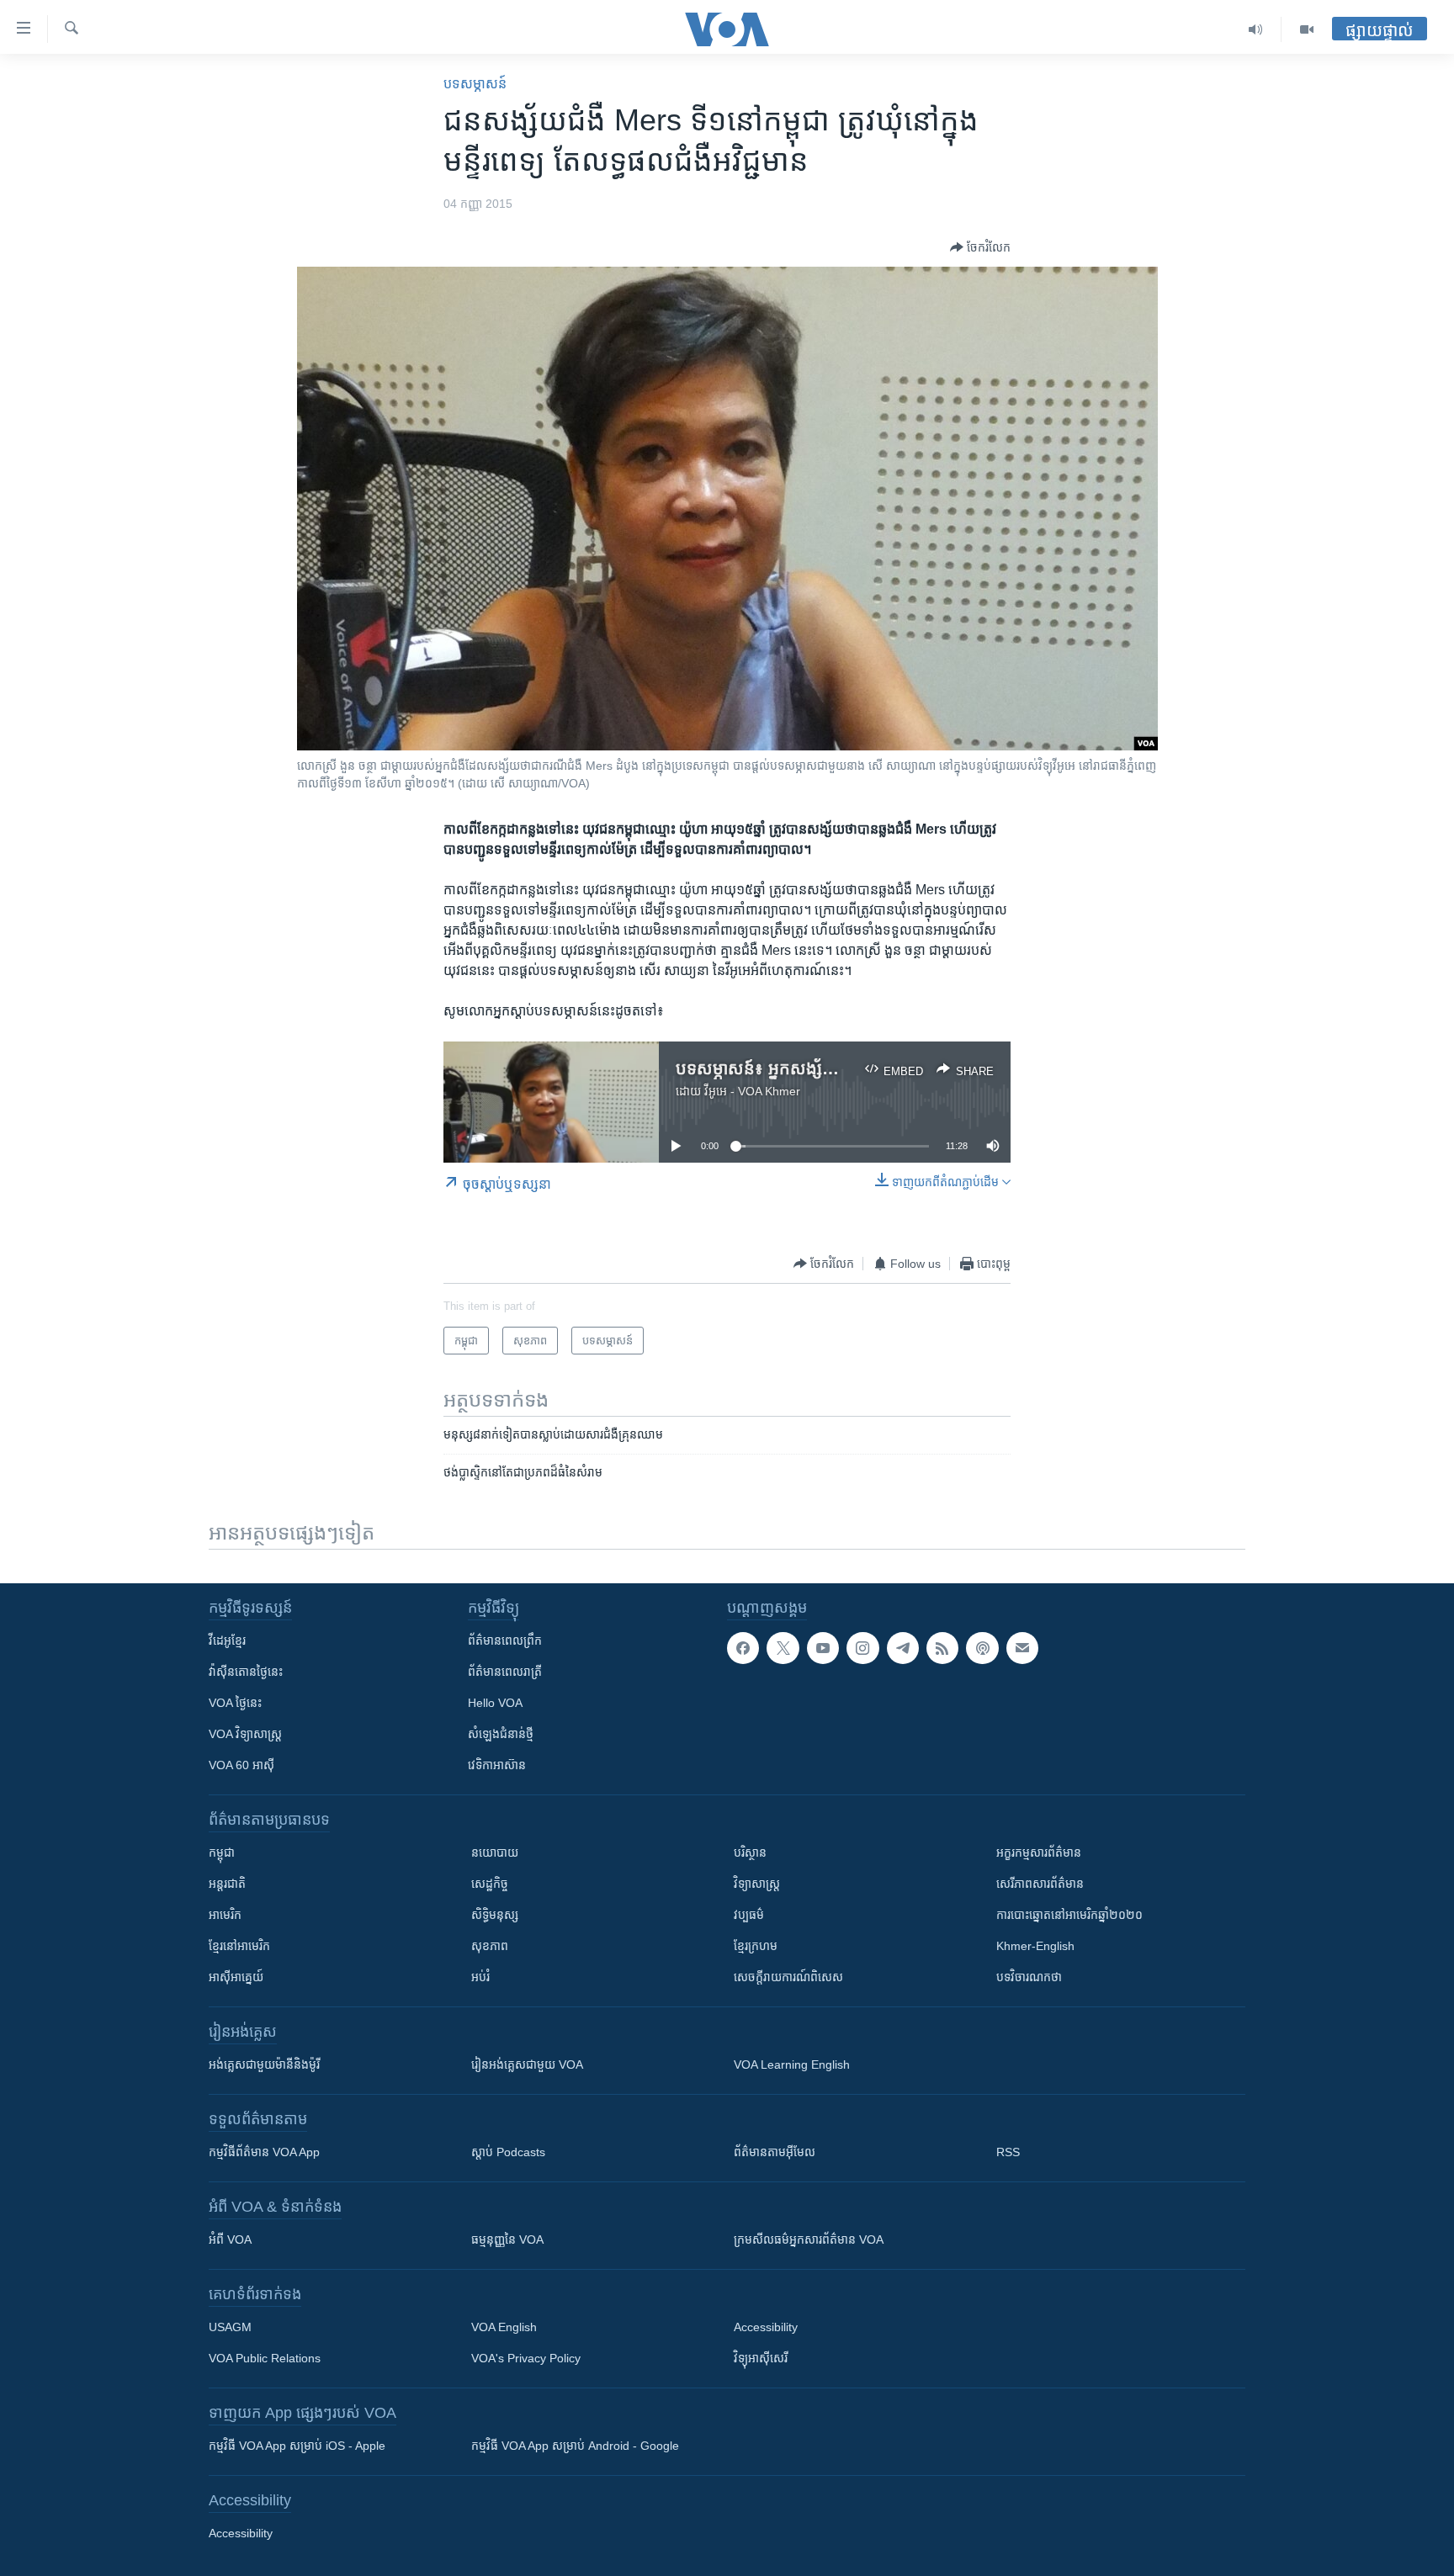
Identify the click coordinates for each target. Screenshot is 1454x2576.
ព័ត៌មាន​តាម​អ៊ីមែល (775, 2152)
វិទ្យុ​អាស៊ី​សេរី (761, 2358)
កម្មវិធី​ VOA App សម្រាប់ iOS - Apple (297, 2446)
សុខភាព (490, 1946)
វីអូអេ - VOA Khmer (752, 1091)
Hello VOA (495, 1703)
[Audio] (1256, 29)
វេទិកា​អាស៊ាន (497, 1765)
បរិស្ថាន (750, 1852)
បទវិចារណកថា (1029, 1977)
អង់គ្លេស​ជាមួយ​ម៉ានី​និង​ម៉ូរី (264, 2065)
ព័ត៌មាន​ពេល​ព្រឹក (505, 1640)
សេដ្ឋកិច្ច (490, 1884)
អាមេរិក (225, 1915)
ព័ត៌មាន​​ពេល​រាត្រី (505, 1672)
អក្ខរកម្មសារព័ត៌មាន (1039, 1852)
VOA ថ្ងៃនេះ (235, 1703)
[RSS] (942, 1648)
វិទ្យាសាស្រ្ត (757, 1884)
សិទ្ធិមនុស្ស (495, 1915)
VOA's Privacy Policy (526, 2358)
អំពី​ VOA (230, 2239)
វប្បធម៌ (749, 1915)
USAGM (230, 2327)
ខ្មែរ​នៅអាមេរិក (239, 1946)
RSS (1008, 2152)
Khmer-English (1035, 1946)
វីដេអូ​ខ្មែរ (227, 1640)
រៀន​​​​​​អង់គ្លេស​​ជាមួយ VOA (527, 2065)
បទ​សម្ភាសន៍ (475, 84)
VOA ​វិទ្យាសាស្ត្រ (245, 1734)
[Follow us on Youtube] (823, 1648)
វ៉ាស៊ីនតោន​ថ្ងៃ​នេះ (246, 1672)
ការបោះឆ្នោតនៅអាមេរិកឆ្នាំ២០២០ (1069, 1915)
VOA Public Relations (265, 2358)
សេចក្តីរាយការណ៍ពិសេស (788, 1977)
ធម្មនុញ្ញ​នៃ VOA (507, 2239)
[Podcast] (982, 1648)
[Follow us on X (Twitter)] (783, 1648)
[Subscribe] (1022, 1648)
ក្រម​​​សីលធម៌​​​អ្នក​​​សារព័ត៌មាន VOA (809, 2239)
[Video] (1307, 29)
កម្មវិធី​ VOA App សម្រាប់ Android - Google (575, 2446)
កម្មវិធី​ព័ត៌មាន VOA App (264, 2152)
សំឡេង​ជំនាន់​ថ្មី (501, 1734)
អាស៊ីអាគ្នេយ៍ (236, 1977)
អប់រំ (480, 1977)
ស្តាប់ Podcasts (508, 2152)
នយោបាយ (495, 1852)
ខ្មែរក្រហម (756, 1946)
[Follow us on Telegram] (903, 1648)
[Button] (980, 247)
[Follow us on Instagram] (862, 1648)
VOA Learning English (792, 2065)
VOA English (504, 2327)
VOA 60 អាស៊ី (241, 1765)
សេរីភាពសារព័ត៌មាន (1040, 1884)
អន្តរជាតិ (227, 1884)
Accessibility (766, 2327)
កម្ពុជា (222, 1852)
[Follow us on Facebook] (743, 1648)
